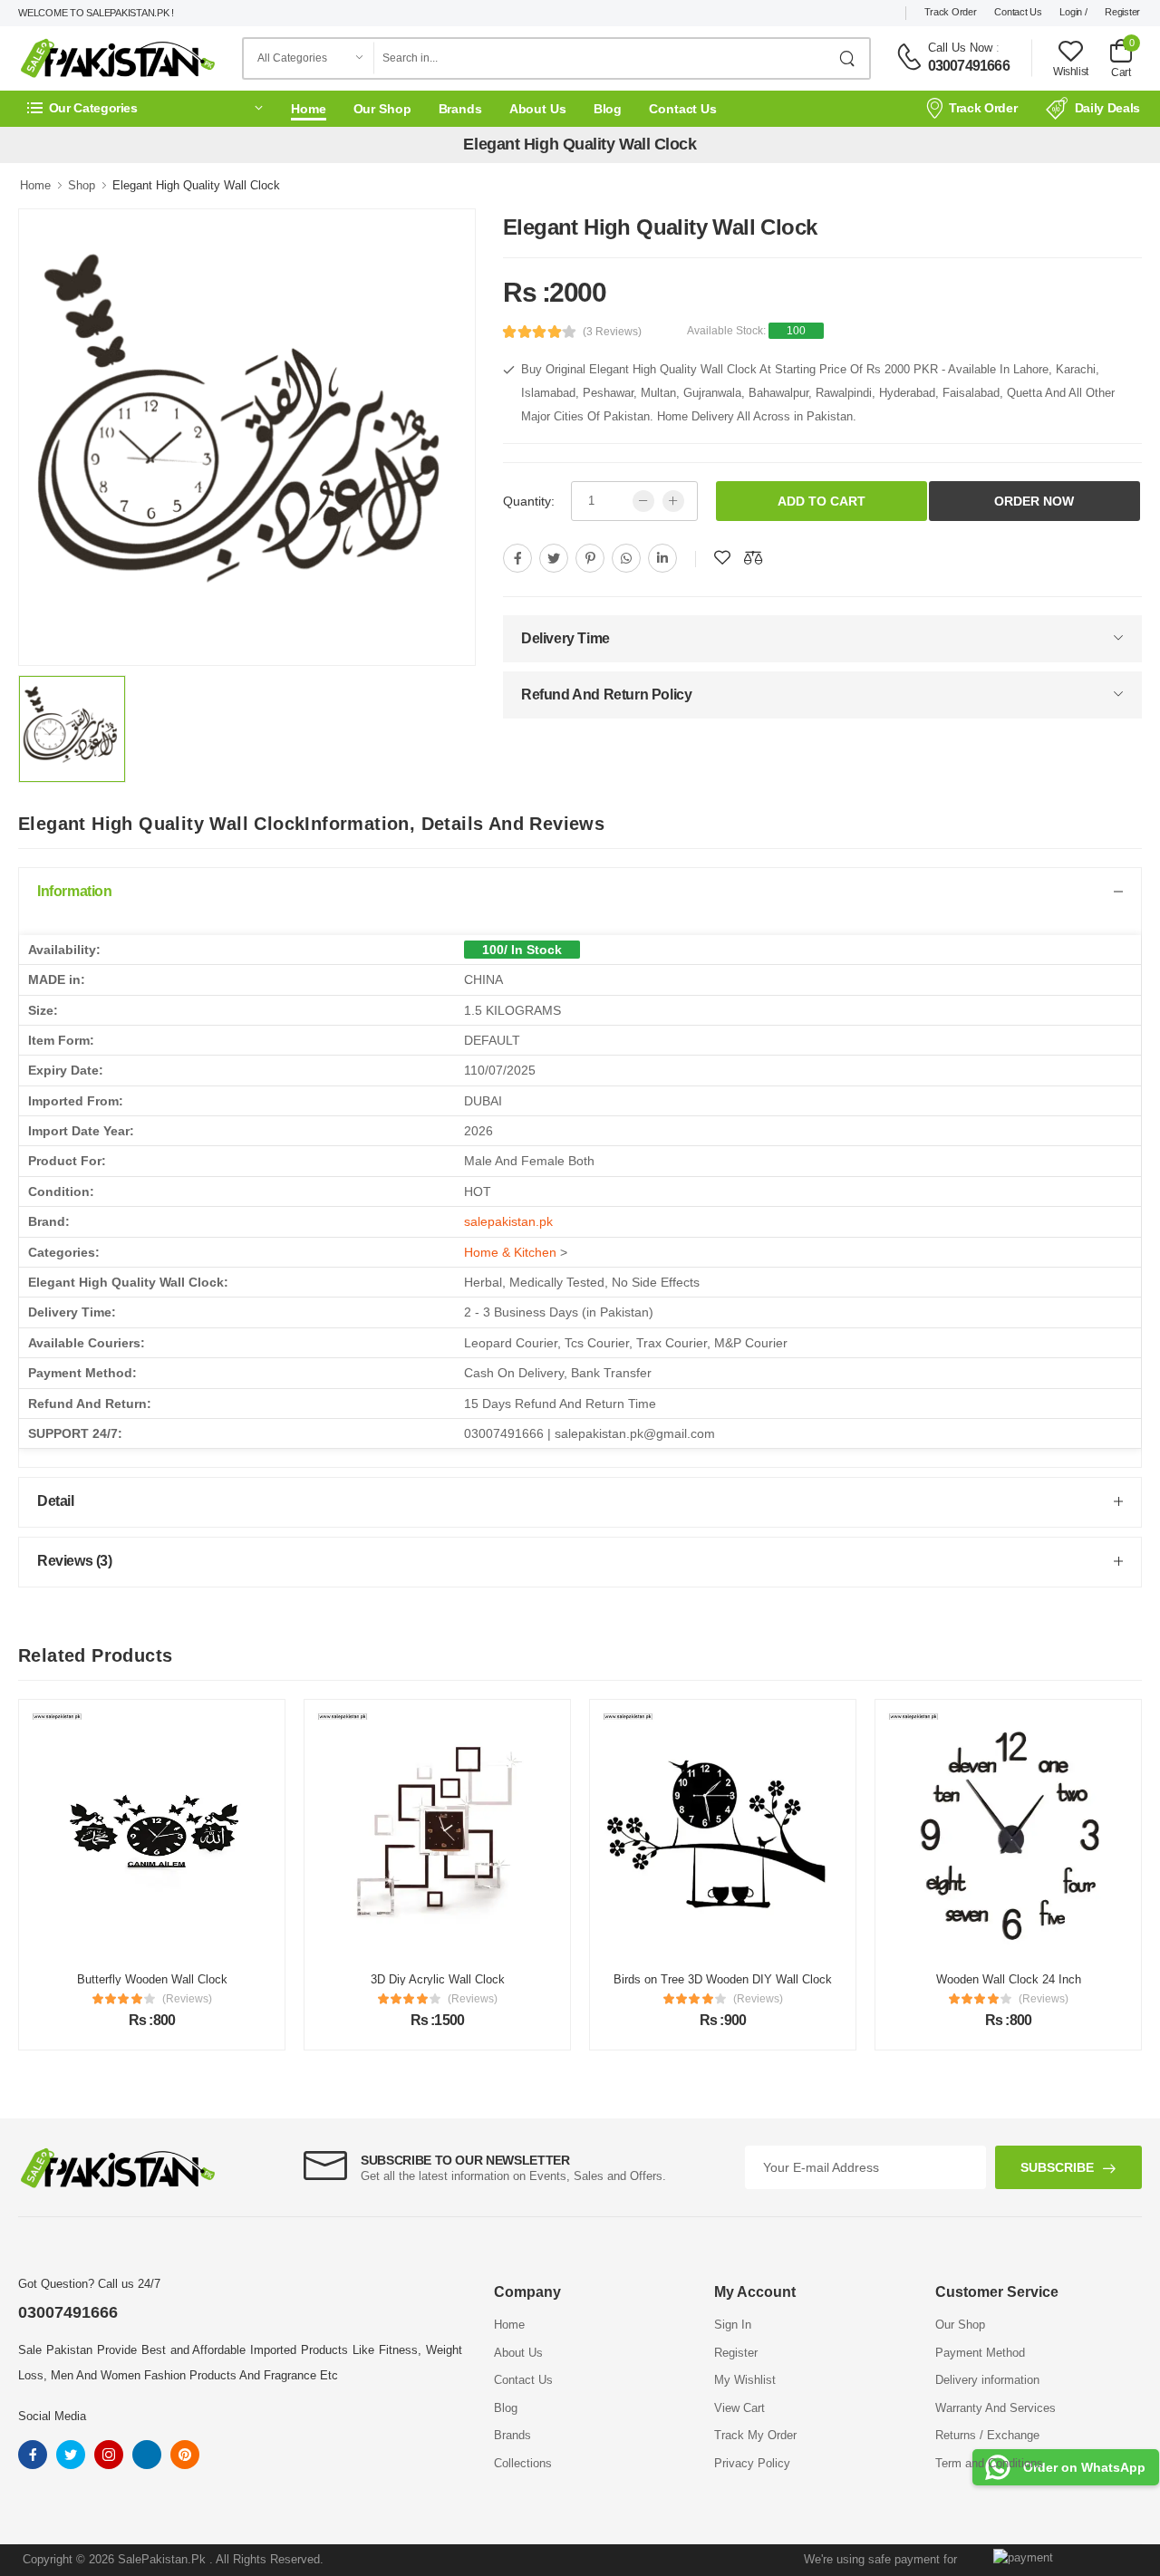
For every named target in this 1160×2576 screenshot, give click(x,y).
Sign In (733, 2325)
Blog (608, 109)
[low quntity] (643, 501)
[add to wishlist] (722, 558)
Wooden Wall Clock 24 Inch (844, 1979)
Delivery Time (565, 638)
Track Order (951, 12)
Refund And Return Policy (606, 695)
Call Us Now (960, 48)
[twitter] (554, 558)
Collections (523, 2463)
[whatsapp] (626, 558)
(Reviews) (308, 1999)
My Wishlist (745, 2380)
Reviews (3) (75, 1561)
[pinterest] (590, 558)
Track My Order (755, 2435)
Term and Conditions (989, 2463)
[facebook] (517, 558)
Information (75, 891)
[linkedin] (662, 558)
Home (309, 109)
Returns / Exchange (987, 2435)
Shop (82, 185)
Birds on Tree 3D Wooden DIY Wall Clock (559, 1979)
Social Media (52, 2416)
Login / (1073, 12)
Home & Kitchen (510, 1252)
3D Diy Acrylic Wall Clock (273, 1979)
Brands (460, 109)
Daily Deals (1107, 108)
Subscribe (1057, 2167)
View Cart (739, 2408)
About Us (538, 109)
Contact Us (1018, 12)
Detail (56, 1501)
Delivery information (987, 2380)
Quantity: (529, 501)
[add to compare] (753, 558)
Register (1122, 12)
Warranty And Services (996, 2408)
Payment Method (980, 2353)
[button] (145, 108)
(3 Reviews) (612, 332)
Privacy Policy (752, 2463)
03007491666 (969, 66)
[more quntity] (673, 501)
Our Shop (382, 109)
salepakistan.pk (508, 1221)
